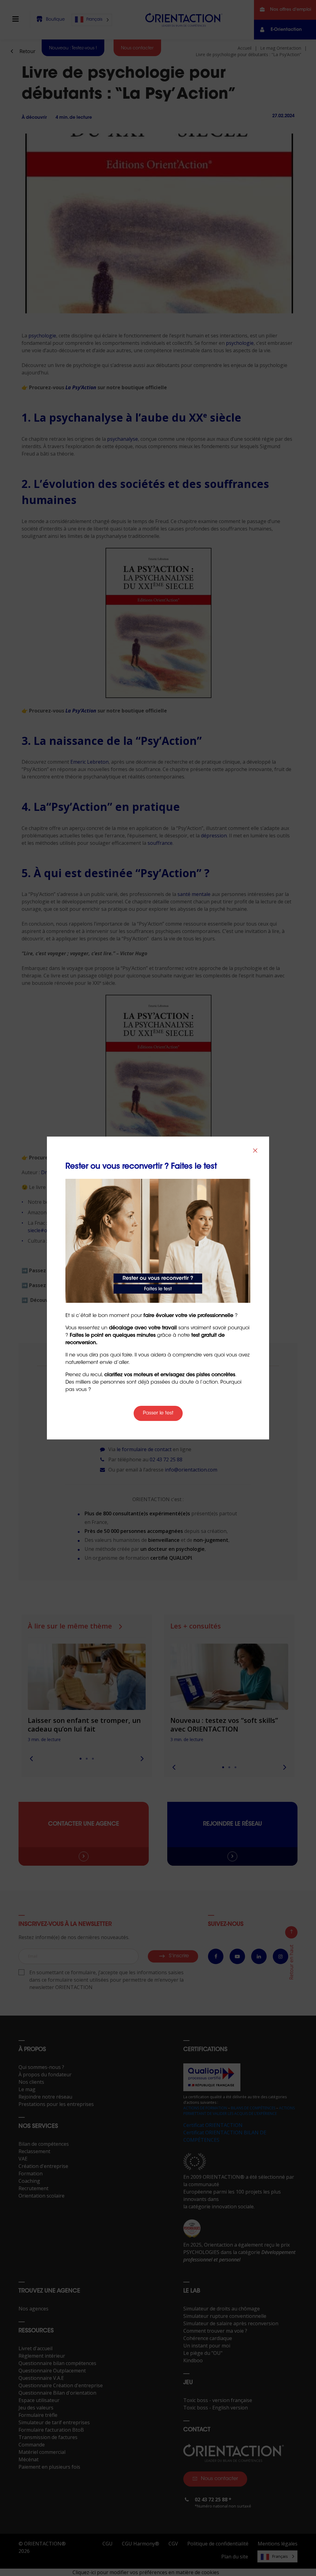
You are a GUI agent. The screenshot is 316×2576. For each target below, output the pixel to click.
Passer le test (158, 1413)
